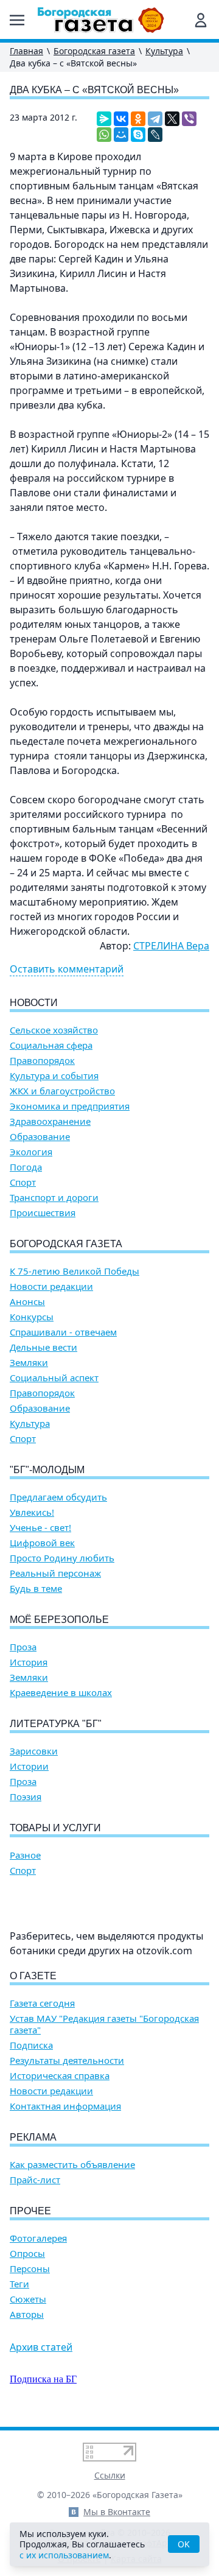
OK (184, 2544)
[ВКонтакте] (121, 119)
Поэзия (26, 1797)
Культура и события (54, 1076)
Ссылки (110, 2475)
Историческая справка (60, 2076)
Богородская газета (94, 51)
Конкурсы (32, 1317)
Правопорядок (42, 1061)
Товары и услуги (55, 1828)
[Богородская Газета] (101, 20)
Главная (26, 51)
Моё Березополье (59, 1620)
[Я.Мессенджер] (104, 119)
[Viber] (189, 119)
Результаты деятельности (67, 2060)
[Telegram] (155, 119)
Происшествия (43, 1213)
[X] (172, 119)
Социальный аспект (54, 1378)
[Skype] (138, 135)
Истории (29, 1766)
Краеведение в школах (61, 1693)
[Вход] (201, 20)
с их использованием (64, 2555)
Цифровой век (42, 1543)
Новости (34, 1003)
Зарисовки (34, 1751)
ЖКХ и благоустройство (62, 1091)
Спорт (23, 1182)
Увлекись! (32, 1512)
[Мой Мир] (121, 135)
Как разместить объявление (72, 2165)
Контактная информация (65, 2106)
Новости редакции (51, 1286)
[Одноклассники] (138, 119)
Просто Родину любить (62, 1558)
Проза (23, 1647)
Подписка (31, 2045)
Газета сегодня (42, 2003)
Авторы (27, 2314)
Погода (26, 1167)
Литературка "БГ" (56, 1724)
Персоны (30, 2269)
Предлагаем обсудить (58, 1497)
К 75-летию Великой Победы (75, 1271)
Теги (19, 2284)
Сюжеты (28, 2299)
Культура (164, 51)
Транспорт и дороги (54, 1198)
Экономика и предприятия (70, 1106)
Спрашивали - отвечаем (63, 1332)
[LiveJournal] (155, 135)
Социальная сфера (51, 1045)
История (29, 1662)
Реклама (33, 2137)
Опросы (27, 2254)
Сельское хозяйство (54, 1030)
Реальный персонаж (55, 1573)
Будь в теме (36, 1589)
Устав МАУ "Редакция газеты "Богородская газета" (104, 2024)
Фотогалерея (38, 2238)
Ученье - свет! (40, 1528)
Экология (31, 1152)
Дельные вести (43, 1347)
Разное (25, 1855)
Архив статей (41, 2347)
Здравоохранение (50, 1121)
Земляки (29, 1363)
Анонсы (27, 1302)
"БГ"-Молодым (47, 1470)
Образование (40, 1137)
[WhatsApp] (104, 135)
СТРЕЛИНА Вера (171, 946)
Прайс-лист (35, 2180)
